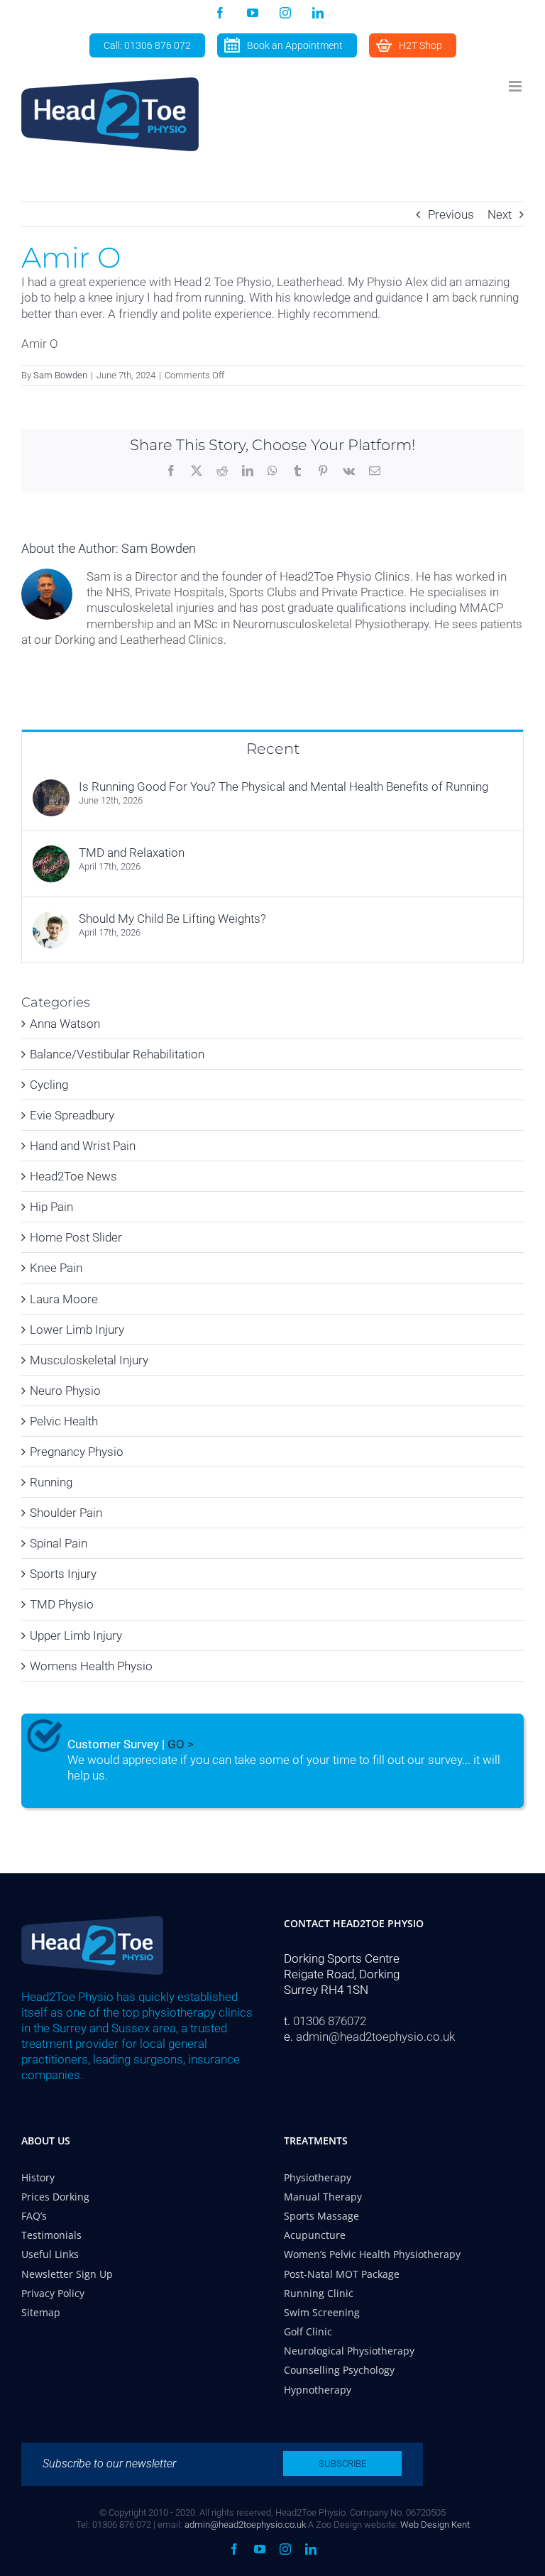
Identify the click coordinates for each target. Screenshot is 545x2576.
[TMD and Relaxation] (51, 853)
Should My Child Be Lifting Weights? (172, 919)
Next (500, 214)
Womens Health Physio (91, 1666)
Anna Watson (65, 1024)
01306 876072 (330, 2021)
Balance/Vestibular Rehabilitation (117, 1054)
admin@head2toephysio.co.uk (375, 2037)
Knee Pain (56, 1268)
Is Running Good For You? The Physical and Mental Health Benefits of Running (283, 786)
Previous (451, 214)
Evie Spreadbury (72, 1115)
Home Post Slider (76, 1237)
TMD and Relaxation (132, 853)
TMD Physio (62, 1604)
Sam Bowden (60, 375)
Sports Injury (63, 1574)
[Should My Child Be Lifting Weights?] (51, 919)
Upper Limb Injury (76, 1635)
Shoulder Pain (66, 1513)
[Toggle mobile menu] (516, 86)
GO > (181, 1744)
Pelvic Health (64, 1421)
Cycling (49, 1085)
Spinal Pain (59, 1543)
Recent (273, 749)
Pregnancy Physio (77, 1452)
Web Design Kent (435, 2525)
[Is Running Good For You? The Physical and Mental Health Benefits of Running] (51, 787)
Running (51, 1482)
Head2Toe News (73, 1176)
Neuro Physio (65, 1391)
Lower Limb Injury (77, 1330)
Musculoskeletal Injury (89, 1360)
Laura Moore (64, 1299)
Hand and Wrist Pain (83, 1146)
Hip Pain (51, 1207)
